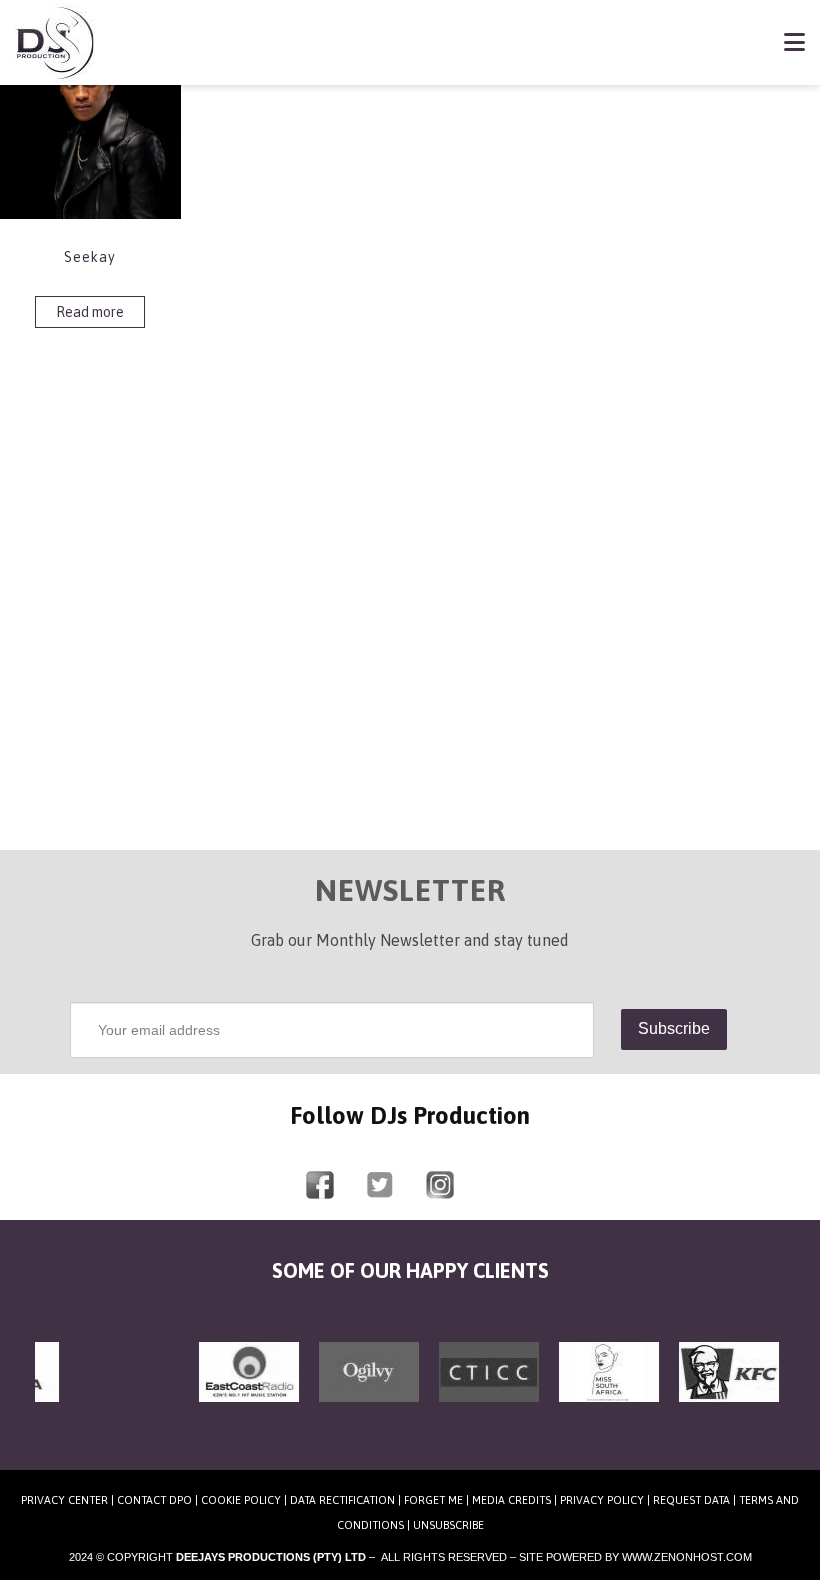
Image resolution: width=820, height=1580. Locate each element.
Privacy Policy (602, 1500)
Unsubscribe (448, 1525)
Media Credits (511, 1500)
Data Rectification (342, 1500)
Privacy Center (64, 1500)
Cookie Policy (241, 1500)
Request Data (691, 1500)
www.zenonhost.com (687, 1557)
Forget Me (433, 1500)
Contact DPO (154, 1500)
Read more (90, 312)
